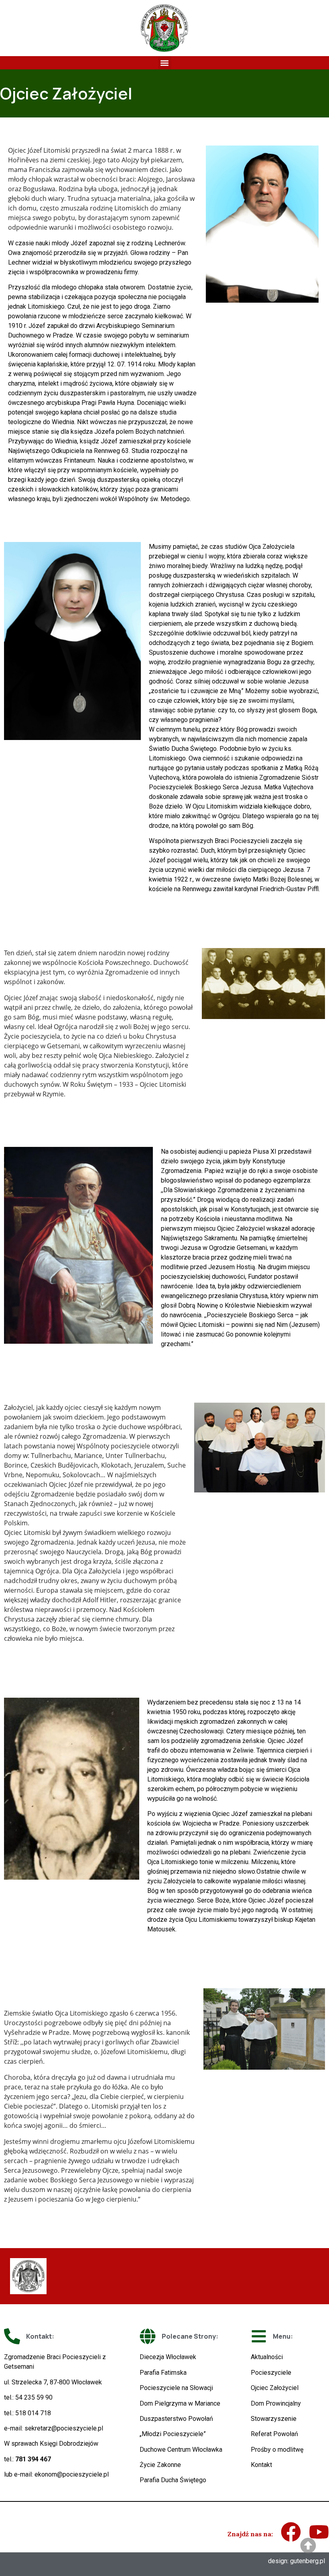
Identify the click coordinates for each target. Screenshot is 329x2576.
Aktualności (267, 2357)
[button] (165, 63)
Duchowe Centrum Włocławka (181, 2450)
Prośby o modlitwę (277, 2450)
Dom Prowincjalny (276, 2403)
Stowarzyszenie (274, 2419)
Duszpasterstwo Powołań (176, 2419)
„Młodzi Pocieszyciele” (173, 2434)
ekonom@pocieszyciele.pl (72, 2474)
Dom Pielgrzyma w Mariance (180, 2403)
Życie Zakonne (160, 2465)
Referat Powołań (274, 2434)
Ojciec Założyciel (275, 2388)
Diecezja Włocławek (168, 2357)
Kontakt (261, 2465)
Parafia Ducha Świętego (173, 2480)
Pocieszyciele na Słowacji (176, 2388)
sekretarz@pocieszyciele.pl (64, 2428)
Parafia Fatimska (163, 2373)
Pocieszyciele (271, 2373)
